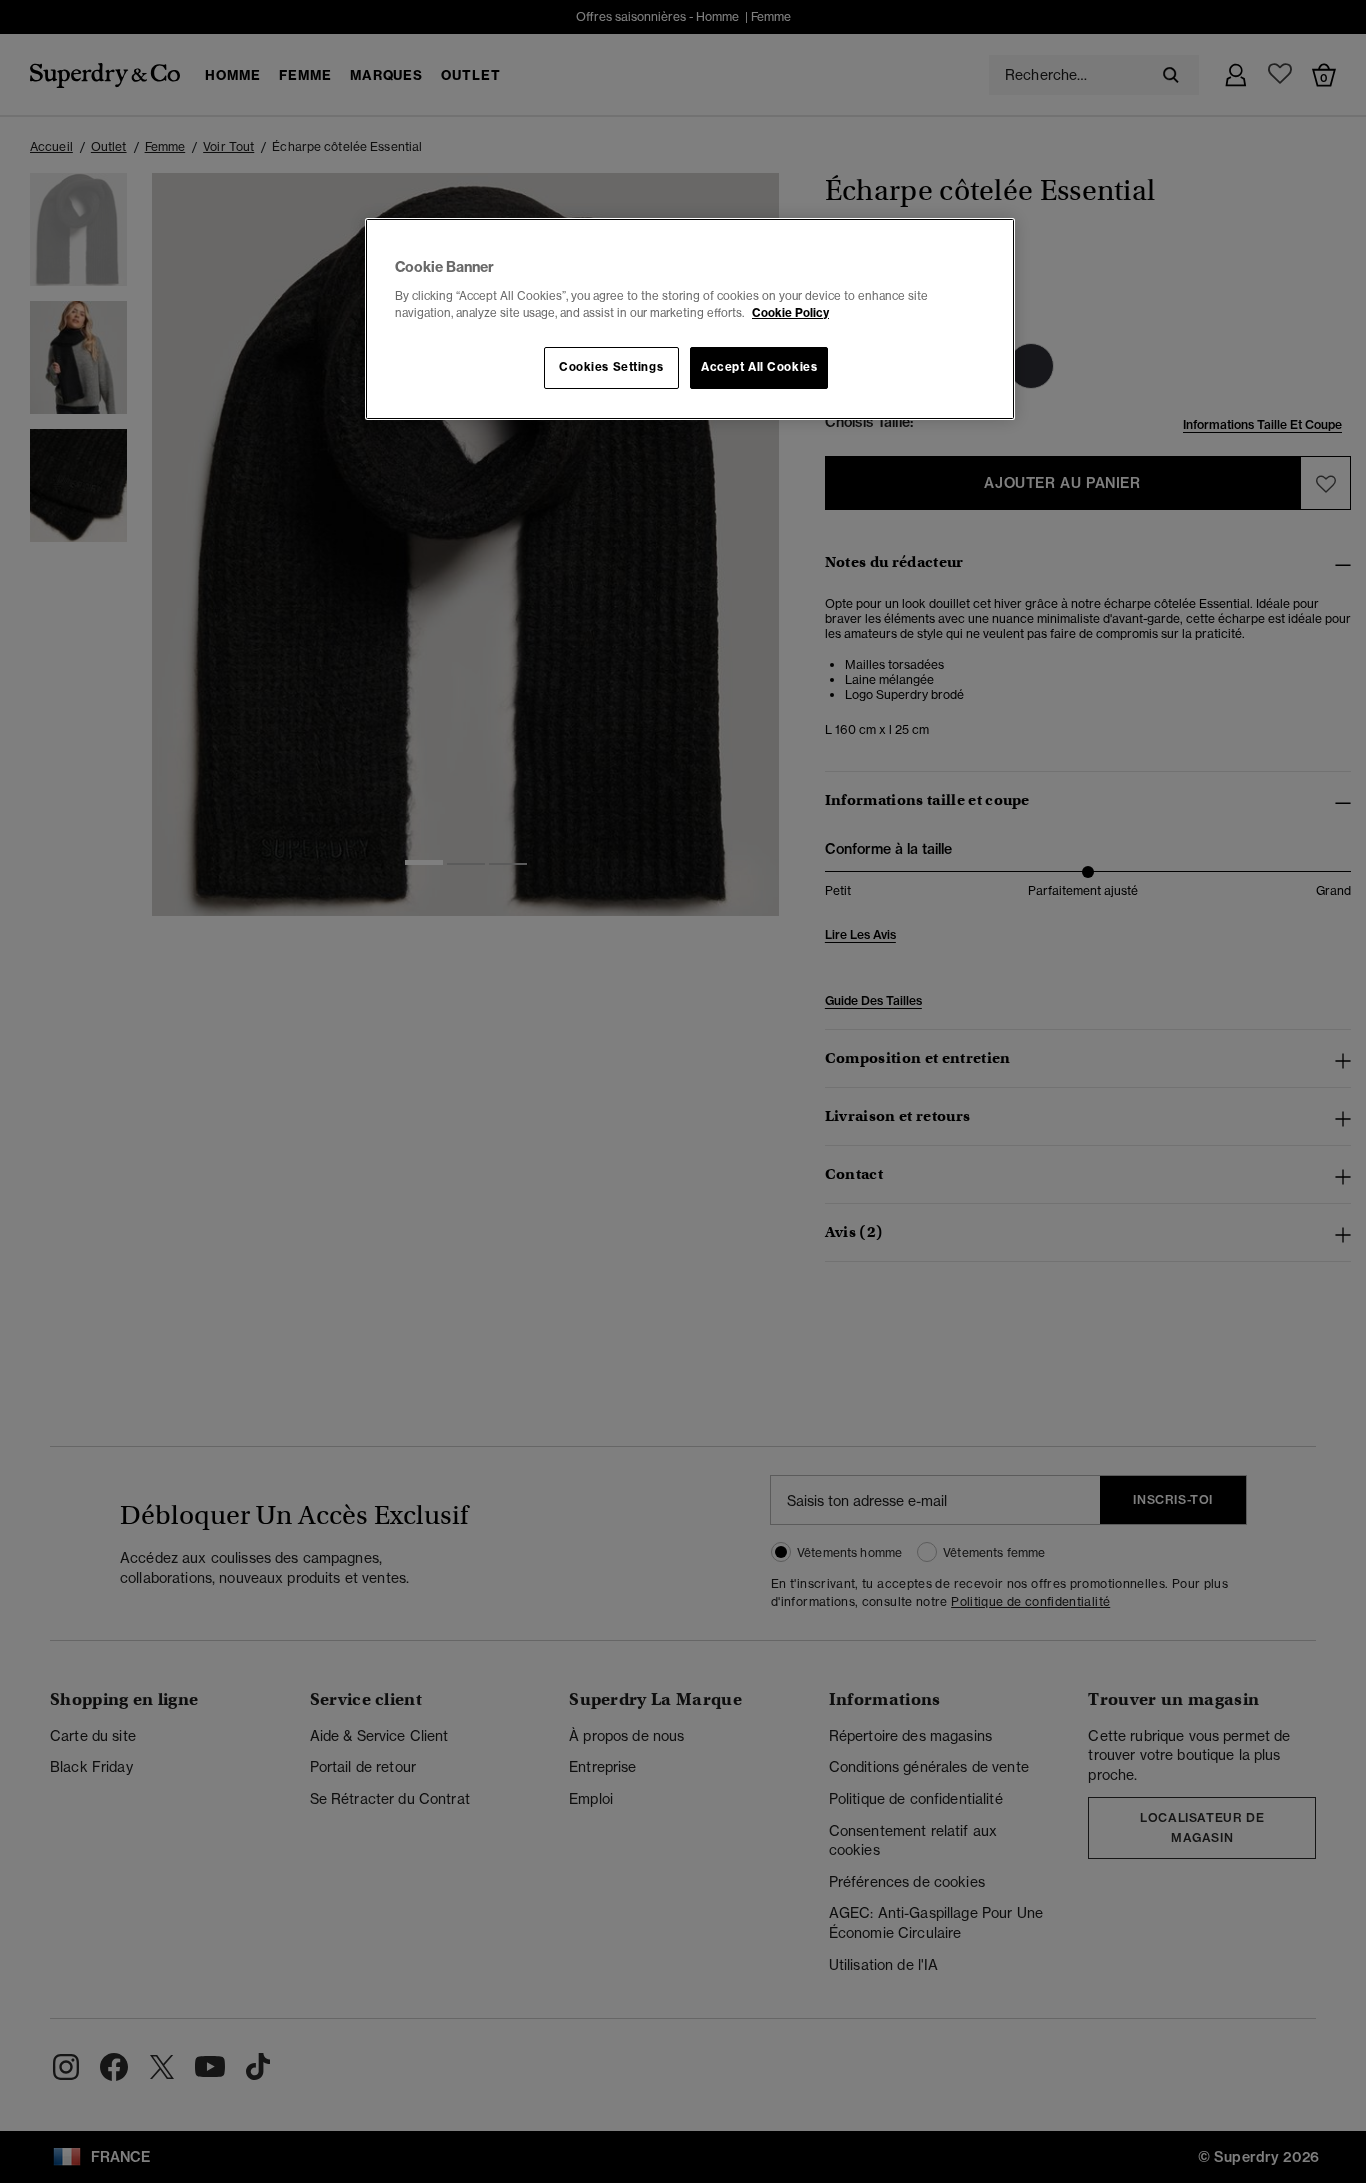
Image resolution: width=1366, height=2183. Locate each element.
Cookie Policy (790, 313)
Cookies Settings (611, 367)
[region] (690, 319)
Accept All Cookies (759, 367)
